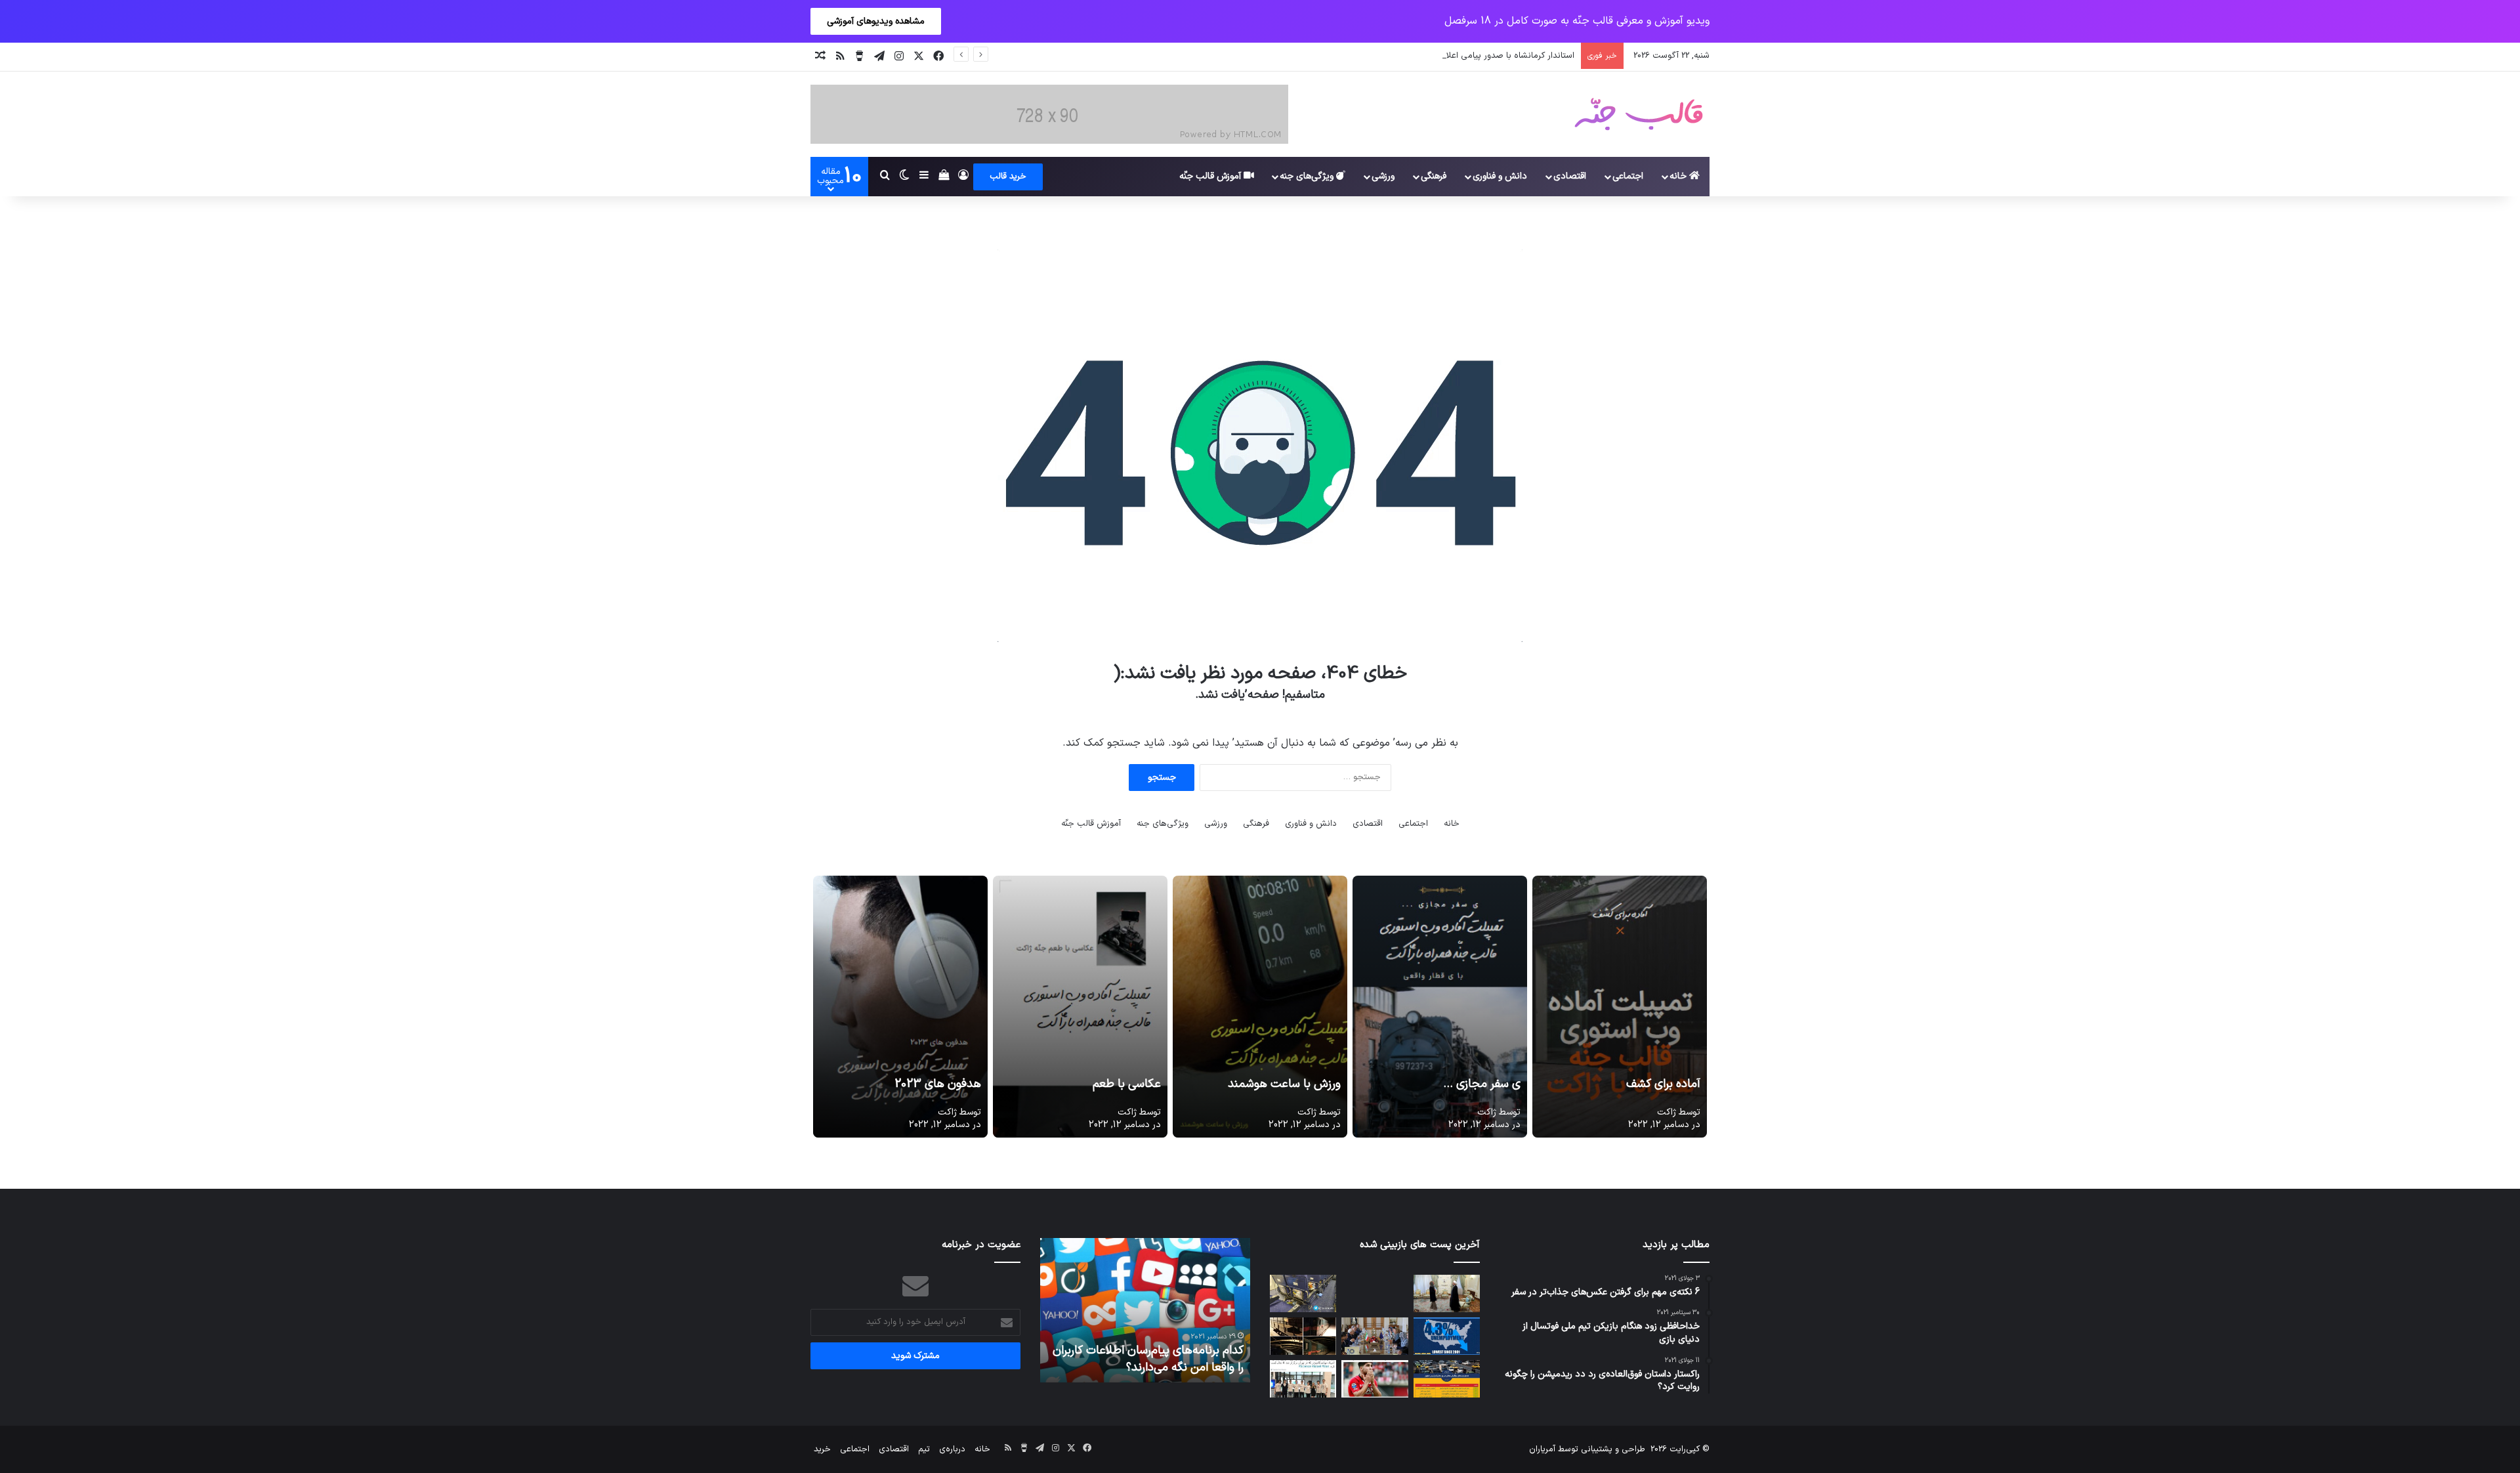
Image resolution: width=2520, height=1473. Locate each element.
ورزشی (1383, 176)
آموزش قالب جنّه (1211, 176)
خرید (822, 1449)
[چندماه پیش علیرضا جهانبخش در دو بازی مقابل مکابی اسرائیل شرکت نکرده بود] (1375, 1379)
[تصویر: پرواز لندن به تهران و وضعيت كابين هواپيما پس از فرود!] (1303, 1293)
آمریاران (1542, 1449)
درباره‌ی (952, 1449)
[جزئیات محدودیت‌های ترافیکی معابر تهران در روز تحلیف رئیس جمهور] (1447, 1379)
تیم (924, 1449)
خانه (1679, 176)
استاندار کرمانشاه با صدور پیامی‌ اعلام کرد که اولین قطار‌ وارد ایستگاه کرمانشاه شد (1430, 56)
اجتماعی (1628, 176)
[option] (1145, 1310)
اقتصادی (1570, 176)
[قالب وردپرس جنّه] (1639, 114)
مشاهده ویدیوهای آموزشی (876, 21)
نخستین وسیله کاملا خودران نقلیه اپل (1153, 1368)
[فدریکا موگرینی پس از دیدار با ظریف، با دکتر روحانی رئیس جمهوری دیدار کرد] (1447, 1293)
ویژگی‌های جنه (1308, 176)
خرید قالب (1008, 177)
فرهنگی (1434, 176)
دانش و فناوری (1500, 176)
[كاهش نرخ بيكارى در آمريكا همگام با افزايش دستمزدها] (1447, 1336)
